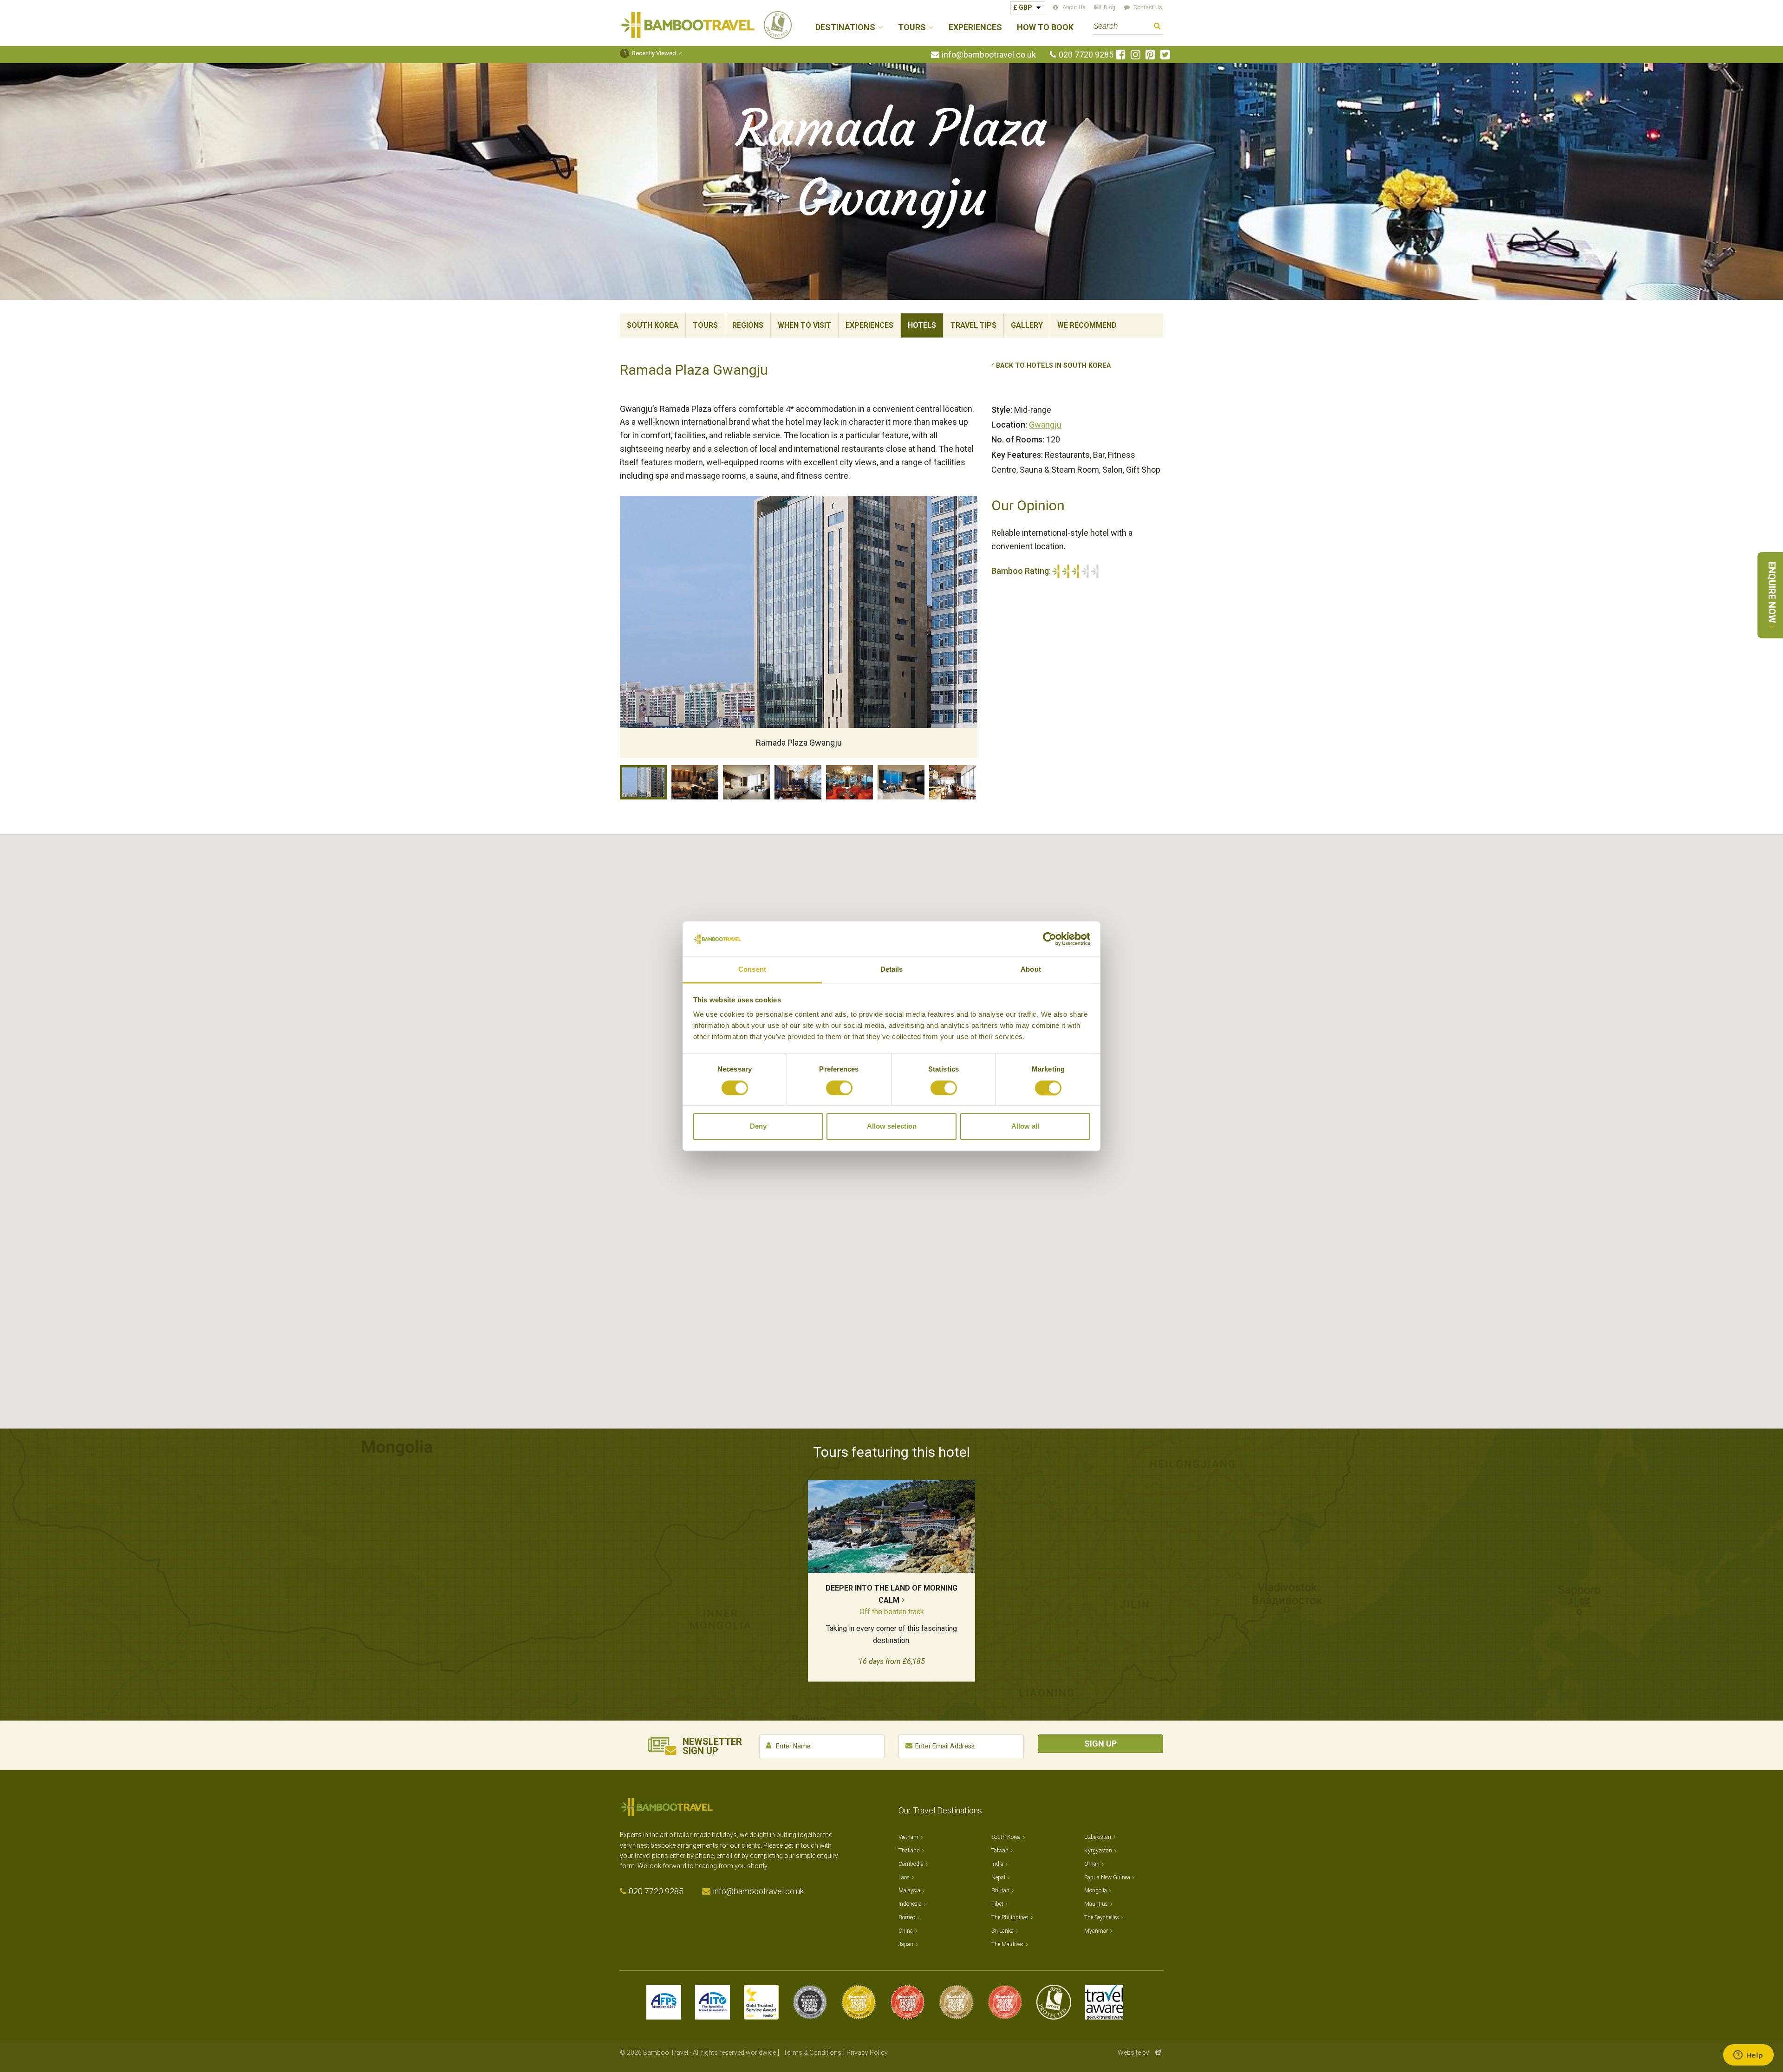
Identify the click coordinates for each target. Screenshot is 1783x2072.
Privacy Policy (867, 2053)
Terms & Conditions (812, 2053)
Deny (758, 1127)
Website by (1140, 2053)
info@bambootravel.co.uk (989, 55)
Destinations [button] (845, 28)
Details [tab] (892, 970)
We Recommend (1087, 325)
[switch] (839, 1088)
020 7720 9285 (1086, 55)
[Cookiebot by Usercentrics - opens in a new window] (1050, 939)
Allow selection (892, 1127)
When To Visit (804, 325)
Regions (748, 325)
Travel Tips (973, 325)
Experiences (975, 28)
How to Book (1045, 28)
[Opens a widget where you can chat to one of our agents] (1748, 2056)
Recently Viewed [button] (650, 53)
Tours (705, 325)
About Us (1074, 7)
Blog (1109, 7)
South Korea (653, 325)
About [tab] (1031, 970)
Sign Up (1100, 1744)
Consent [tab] (752, 970)
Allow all (1025, 1127)
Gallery (1027, 325)
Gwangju (1045, 425)
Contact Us (1148, 7)
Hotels (922, 325)
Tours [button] (912, 28)
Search (1157, 27)
